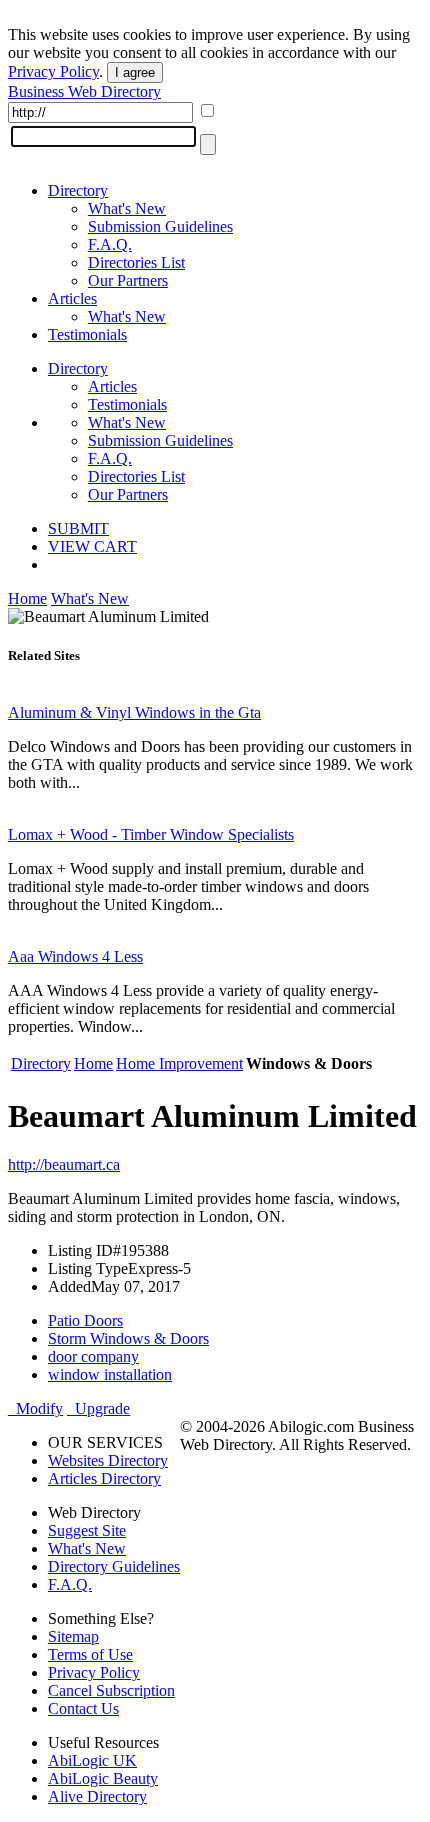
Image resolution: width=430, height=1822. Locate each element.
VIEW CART (92, 546)
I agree (135, 72)
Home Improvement (179, 1063)
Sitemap (73, 1636)
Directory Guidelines (114, 1566)
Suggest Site (87, 1530)
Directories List (136, 262)
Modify (35, 1408)
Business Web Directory (84, 91)
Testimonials (87, 334)
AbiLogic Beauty (103, 1778)
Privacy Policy (53, 71)
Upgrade (98, 1408)
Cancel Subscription (111, 1690)
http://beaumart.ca (64, 1164)
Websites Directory (108, 1460)
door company (93, 1356)
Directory (78, 190)
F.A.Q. (110, 244)
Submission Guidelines (160, 226)
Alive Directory (97, 1796)
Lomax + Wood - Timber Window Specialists (151, 834)
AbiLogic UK (92, 1760)
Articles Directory (104, 1478)
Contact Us (83, 1708)
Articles (72, 298)
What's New (127, 208)
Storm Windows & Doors (128, 1338)
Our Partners (128, 280)
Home (27, 598)
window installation (110, 1374)
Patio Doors (85, 1320)
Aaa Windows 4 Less (75, 956)
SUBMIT (78, 528)
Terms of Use (90, 1654)
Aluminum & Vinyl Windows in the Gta (134, 712)
